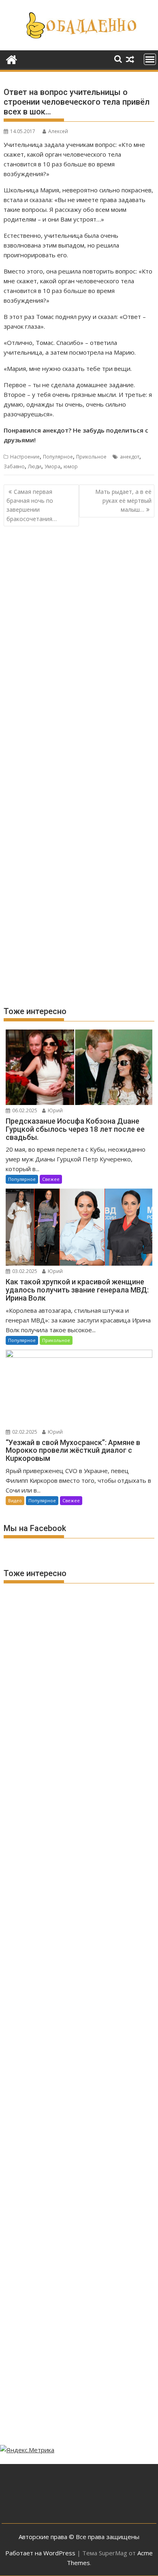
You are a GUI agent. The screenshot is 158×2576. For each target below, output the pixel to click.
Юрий (55, 1110)
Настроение (25, 457)
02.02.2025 (24, 1432)
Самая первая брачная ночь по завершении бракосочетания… (32, 505)
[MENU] (150, 59)
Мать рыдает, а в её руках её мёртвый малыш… (123, 501)
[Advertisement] (79, 622)
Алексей (58, 131)
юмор (71, 466)
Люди (35, 466)
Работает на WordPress (40, 2553)
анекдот (130, 457)
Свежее (51, 1179)
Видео (15, 1500)
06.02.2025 (24, 1110)
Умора (52, 466)
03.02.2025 (24, 1271)
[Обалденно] (12, 59)
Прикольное (91, 457)
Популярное (58, 457)
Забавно (14, 466)
